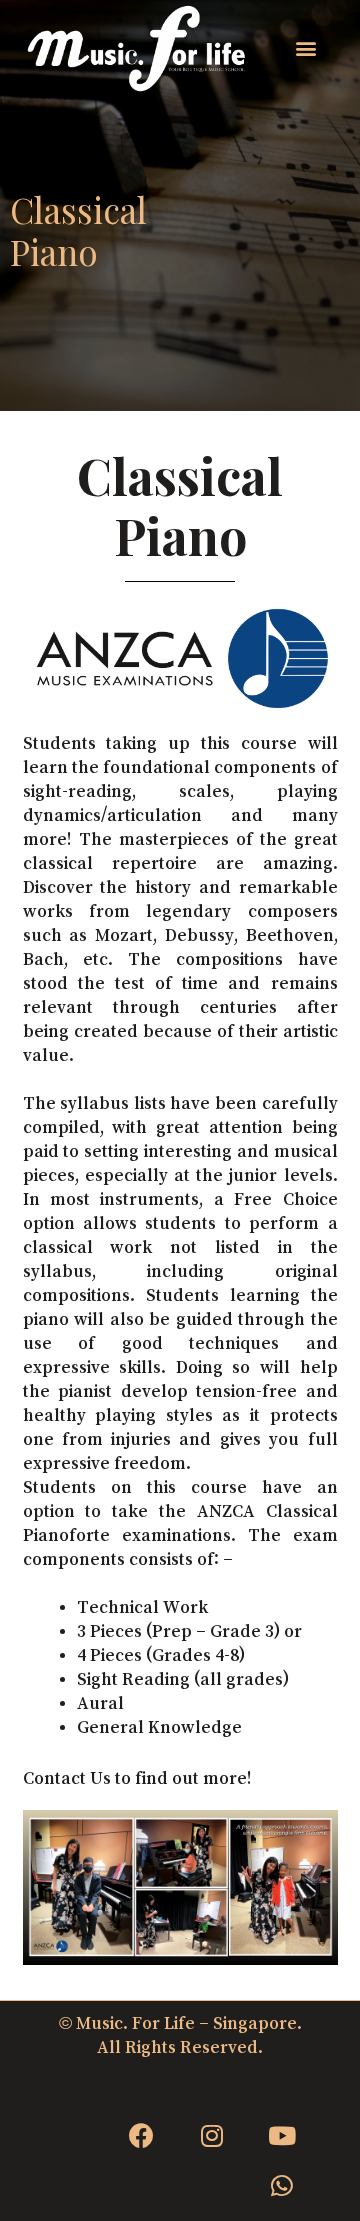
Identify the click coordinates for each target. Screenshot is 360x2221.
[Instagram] (212, 2136)
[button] (306, 48)
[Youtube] (282, 2136)
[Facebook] (142, 2136)
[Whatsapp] (282, 2186)
